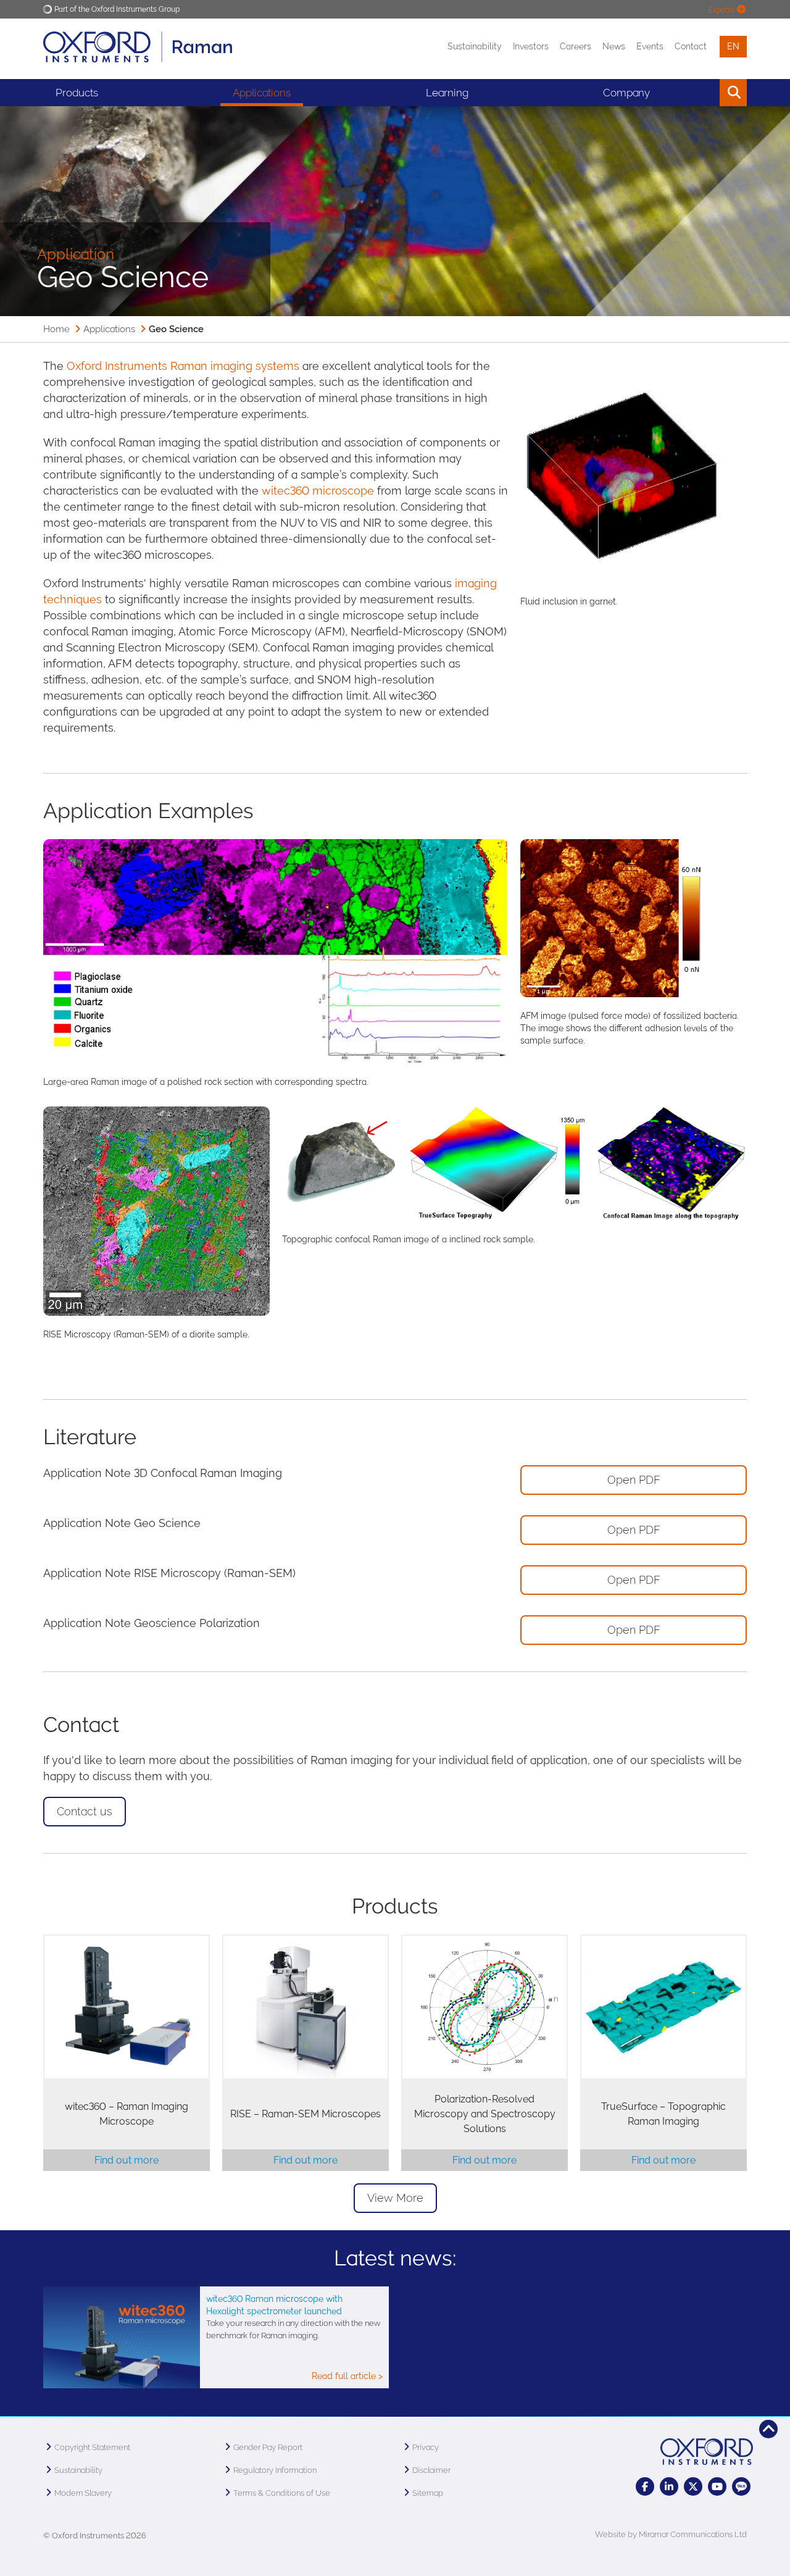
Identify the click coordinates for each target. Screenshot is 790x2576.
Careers (576, 46)
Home (56, 329)
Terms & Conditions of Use (282, 2493)
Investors (531, 46)
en (733, 46)
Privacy (426, 2447)
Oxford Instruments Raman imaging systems (183, 366)
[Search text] (705, 93)
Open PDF (634, 1480)
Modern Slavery (83, 2493)
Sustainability (475, 46)
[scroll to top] (768, 2429)
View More (395, 2198)
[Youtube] (717, 2486)
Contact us (85, 1811)
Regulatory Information (275, 2470)
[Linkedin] (669, 2486)
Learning (447, 93)
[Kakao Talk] (741, 2486)
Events (650, 46)
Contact (691, 46)
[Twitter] (693, 2486)
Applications (262, 93)
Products (77, 93)
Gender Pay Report (268, 2447)
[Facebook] (645, 2486)
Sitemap (428, 2493)
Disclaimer (431, 2470)
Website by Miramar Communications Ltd (671, 2534)
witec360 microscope (318, 491)
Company (626, 93)
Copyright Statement (92, 2447)
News (614, 46)
